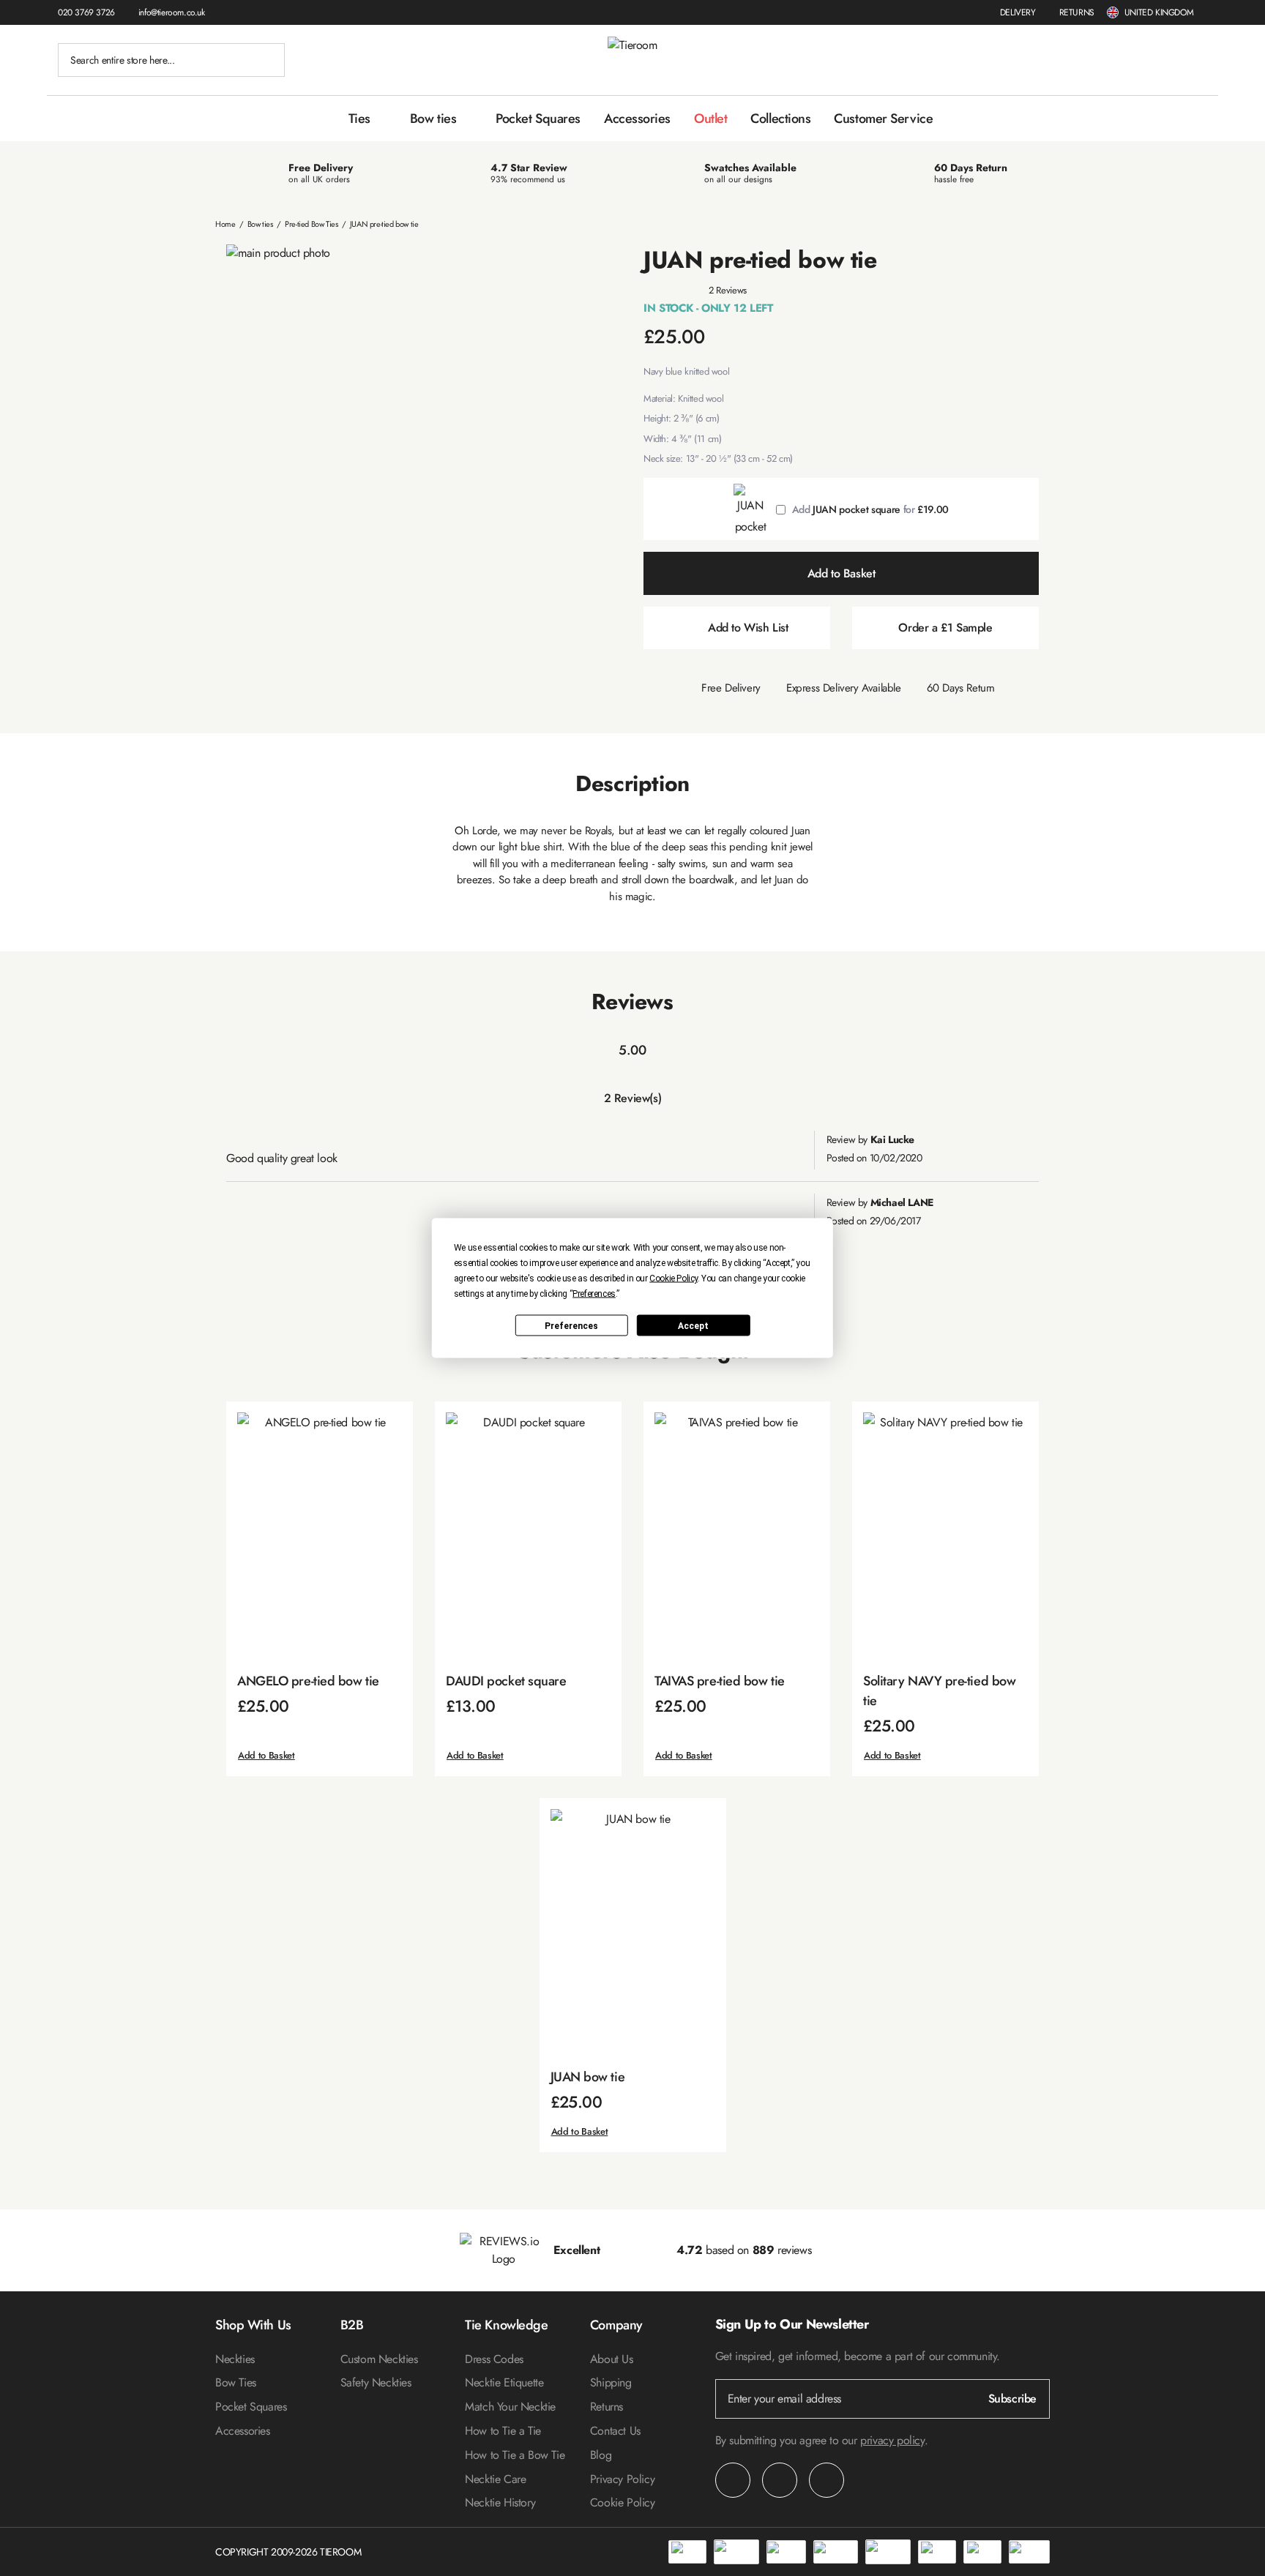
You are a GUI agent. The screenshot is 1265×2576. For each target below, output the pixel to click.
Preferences (571, 1325)
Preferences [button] (594, 1294)
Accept (693, 1325)
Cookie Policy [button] (673, 1278)
